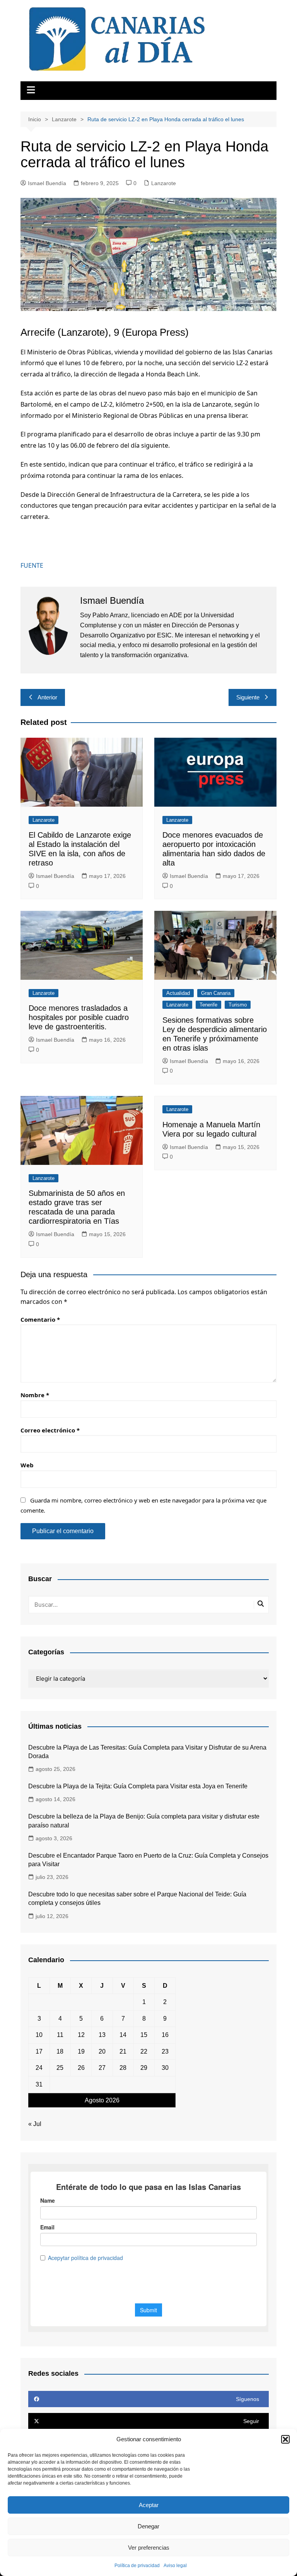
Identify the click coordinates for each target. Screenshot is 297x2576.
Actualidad (178, 993)
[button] (285, 2439)
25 (60, 2068)
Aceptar (149, 2505)
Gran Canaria (216, 993)
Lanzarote (164, 183)
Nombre (35, 1395)
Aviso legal (175, 2566)
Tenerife (208, 1005)
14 (123, 2035)
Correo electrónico (50, 1430)
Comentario (40, 1319)
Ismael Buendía (47, 183)
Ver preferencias (149, 2548)
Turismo (238, 1005)
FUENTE (32, 565)
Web (27, 1465)
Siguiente (248, 697)
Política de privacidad (137, 2566)
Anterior (47, 697)
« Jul (35, 2124)
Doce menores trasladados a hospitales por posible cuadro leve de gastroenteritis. (79, 1017)
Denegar (148, 2526)
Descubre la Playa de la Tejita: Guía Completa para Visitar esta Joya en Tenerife (138, 1786)
